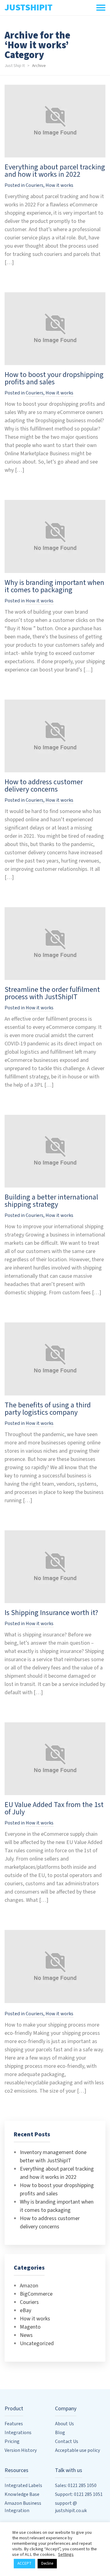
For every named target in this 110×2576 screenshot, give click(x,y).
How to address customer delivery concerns (44, 786)
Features (14, 2424)
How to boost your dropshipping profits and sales (54, 378)
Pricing (12, 2441)
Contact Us (67, 2441)
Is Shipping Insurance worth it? (51, 1613)
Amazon (29, 2286)
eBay (26, 2310)
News (26, 2335)
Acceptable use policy (77, 2450)
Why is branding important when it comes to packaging (54, 586)
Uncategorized (37, 2343)
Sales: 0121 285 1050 (76, 2485)
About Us (64, 2424)
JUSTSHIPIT (29, 7)
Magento (30, 2327)
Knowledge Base (22, 2494)
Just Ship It (15, 66)
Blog (60, 2433)
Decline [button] (47, 2563)
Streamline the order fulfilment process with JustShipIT (52, 993)
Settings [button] (66, 2554)
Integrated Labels (23, 2485)
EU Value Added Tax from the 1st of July (54, 1808)
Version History (21, 2450)
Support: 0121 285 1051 (79, 2494)
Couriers (35, 185)
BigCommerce (36, 2294)
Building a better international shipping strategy (51, 1201)
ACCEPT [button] (24, 2563)
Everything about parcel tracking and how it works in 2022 (55, 171)
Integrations (18, 2433)
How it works (59, 185)
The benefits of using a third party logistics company (48, 1409)
